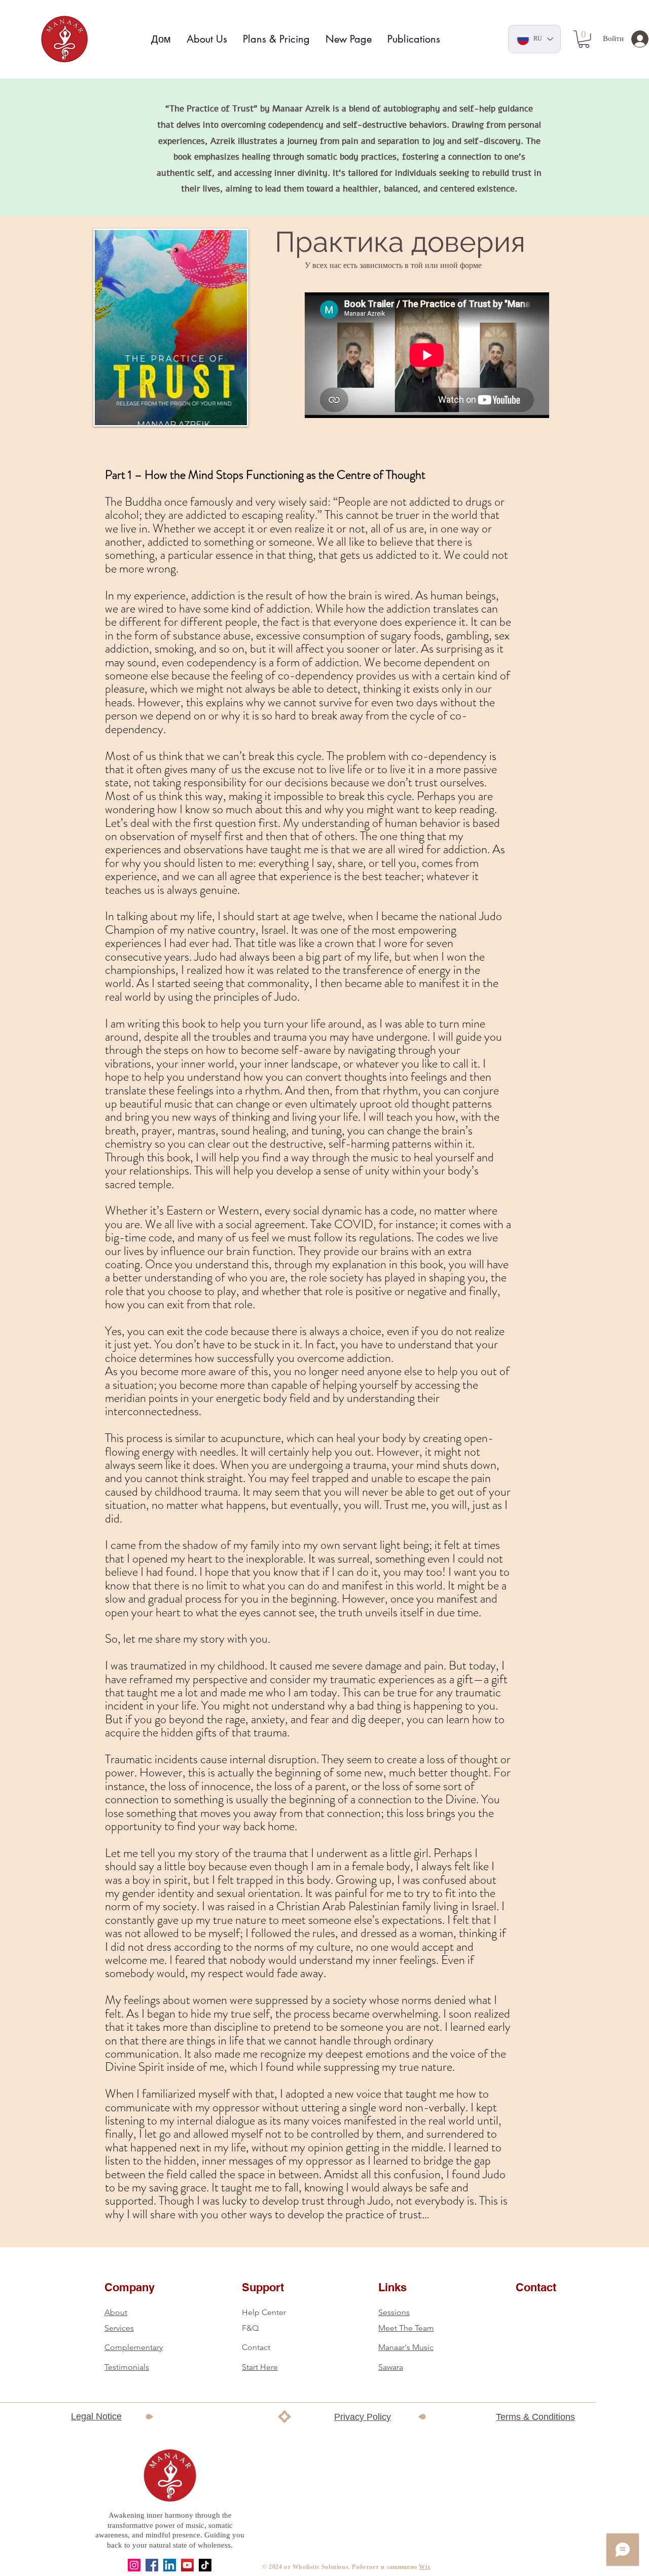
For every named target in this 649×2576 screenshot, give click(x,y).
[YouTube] (187, 2565)
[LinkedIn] (170, 2565)
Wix (425, 2567)
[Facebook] (152, 2565)
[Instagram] (134, 2565)
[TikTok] (205, 2565)
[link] (584, 39)
